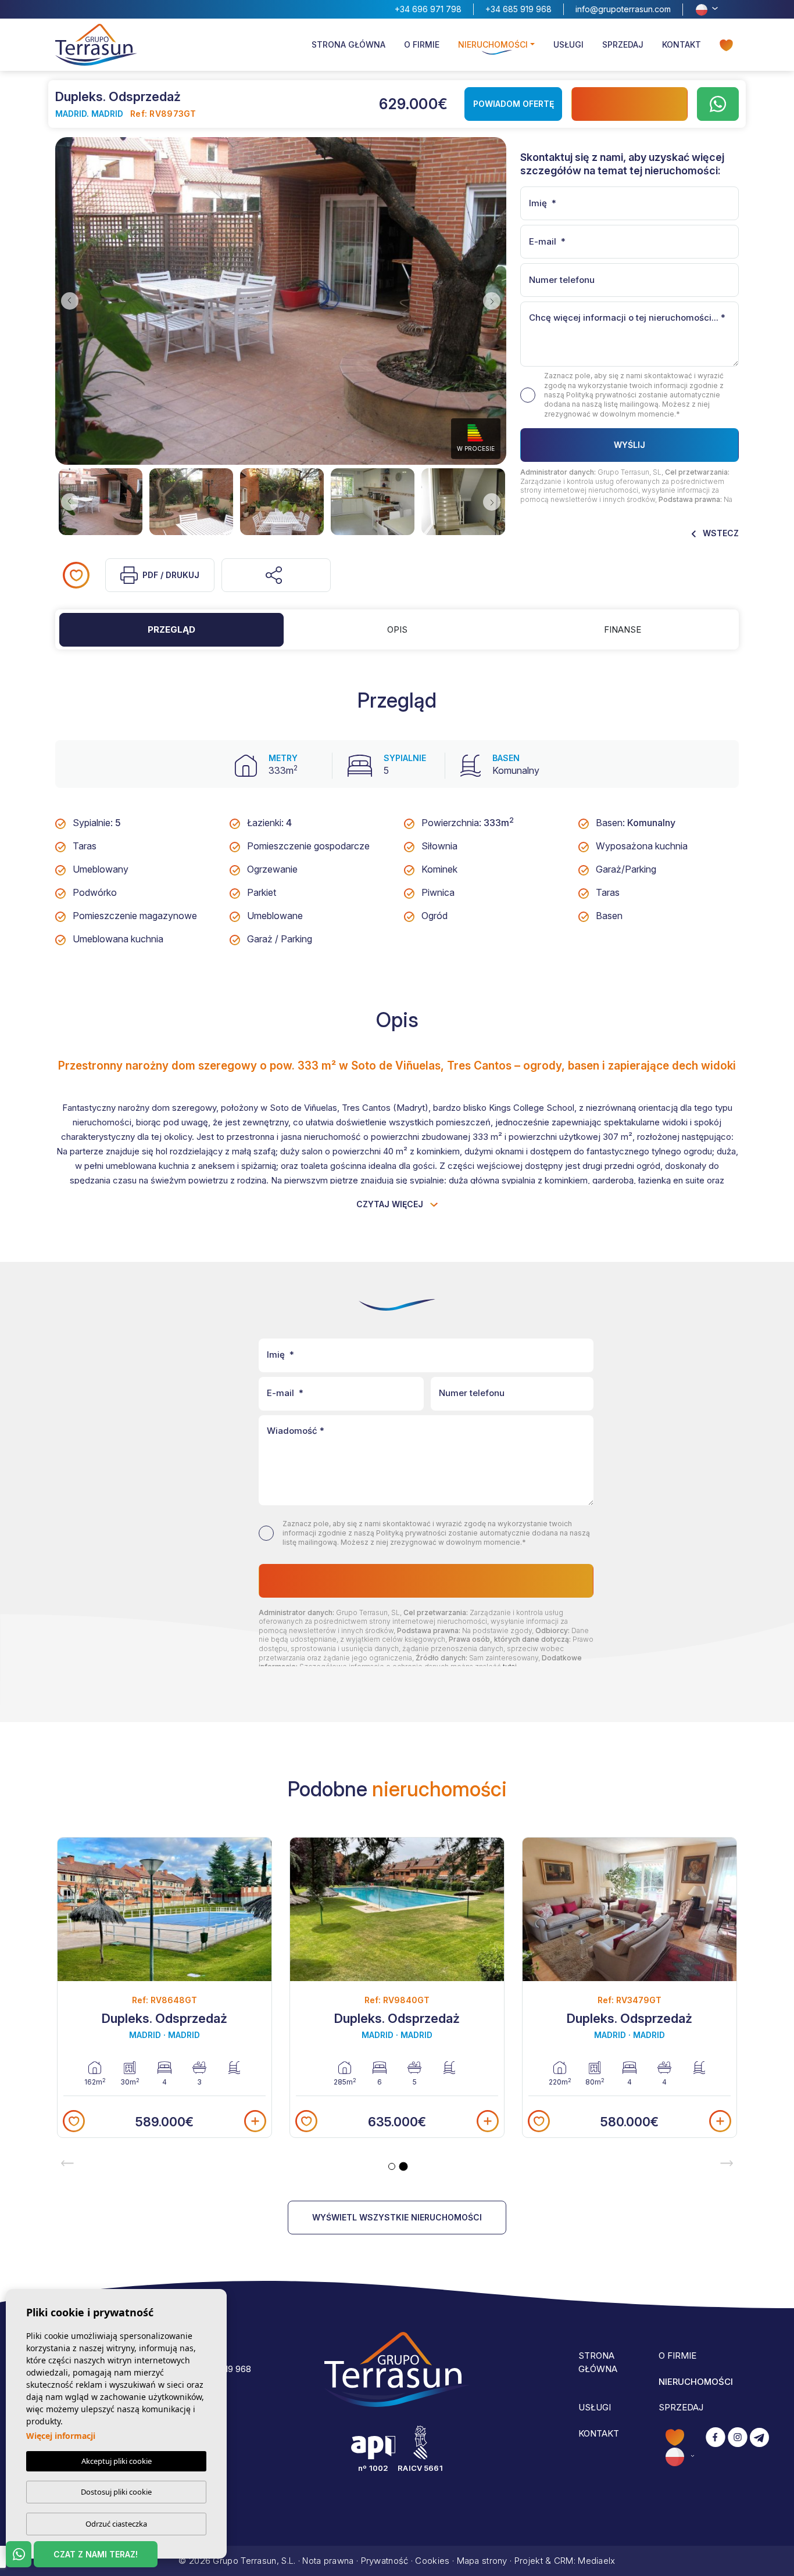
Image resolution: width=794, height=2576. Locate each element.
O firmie (422, 44)
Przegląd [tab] (171, 629)
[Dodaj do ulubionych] (76, 575)
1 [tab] (392, 2166)
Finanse (623, 629)
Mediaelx (596, 2561)
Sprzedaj (623, 44)
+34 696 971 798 (428, 9)
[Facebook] (716, 2447)
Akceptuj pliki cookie (117, 2461)
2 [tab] (404, 2167)
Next (495, 301)
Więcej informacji (61, 2436)
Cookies (432, 2561)
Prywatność (385, 2561)
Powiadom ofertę (514, 104)
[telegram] (759, 2447)
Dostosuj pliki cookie (116, 2492)
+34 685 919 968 (518, 9)
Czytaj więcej (391, 1204)
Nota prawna (328, 2561)
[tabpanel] (630, 1987)
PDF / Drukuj (171, 575)
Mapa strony (482, 2561)
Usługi (568, 44)
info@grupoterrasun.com (623, 9)
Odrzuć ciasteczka (116, 2524)
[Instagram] (738, 2447)
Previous (67, 301)
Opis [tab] (397, 629)
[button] (276, 575)
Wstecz (720, 533)
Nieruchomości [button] (493, 44)
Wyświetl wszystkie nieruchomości (397, 2217)
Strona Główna (348, 44)
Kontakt (682, 44)
